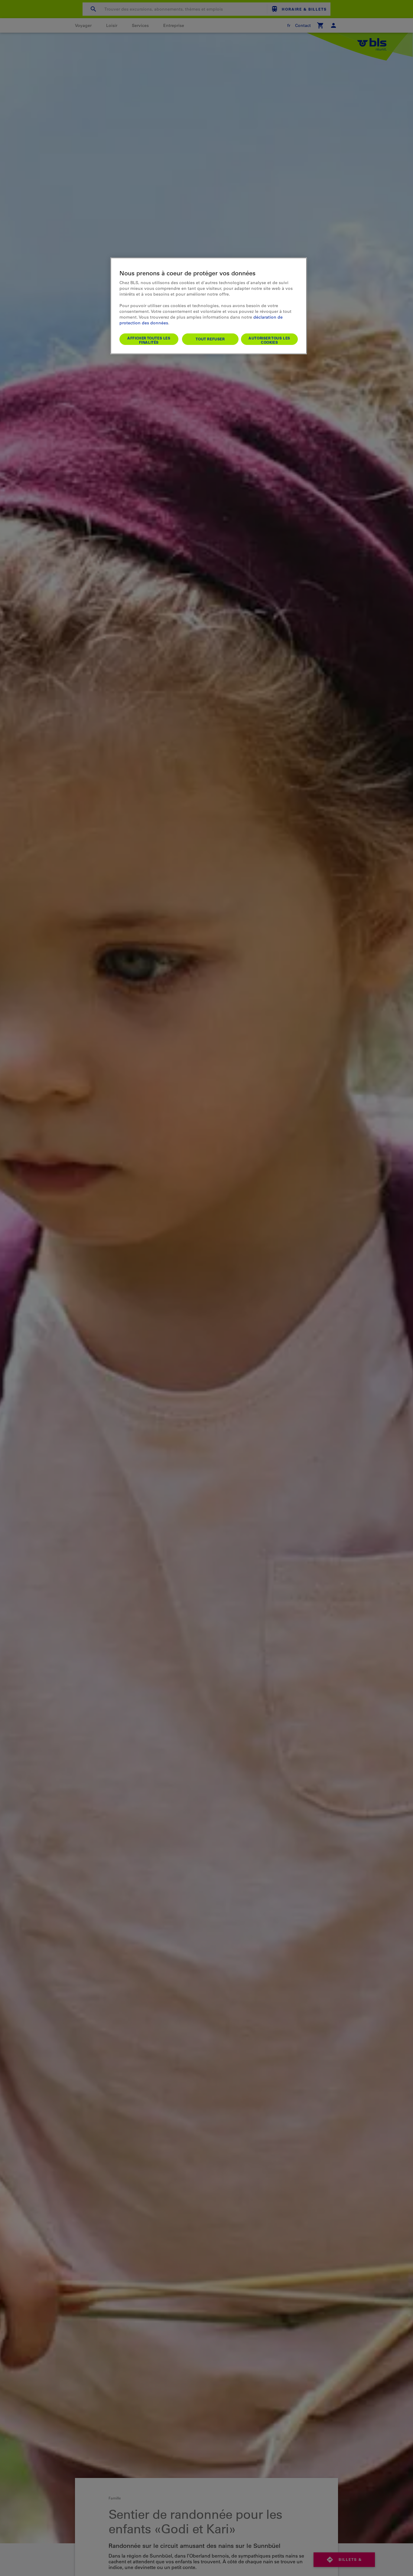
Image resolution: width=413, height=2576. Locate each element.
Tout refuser (210, 339)
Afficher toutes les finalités (149, 340)
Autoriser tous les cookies (269, 340)
